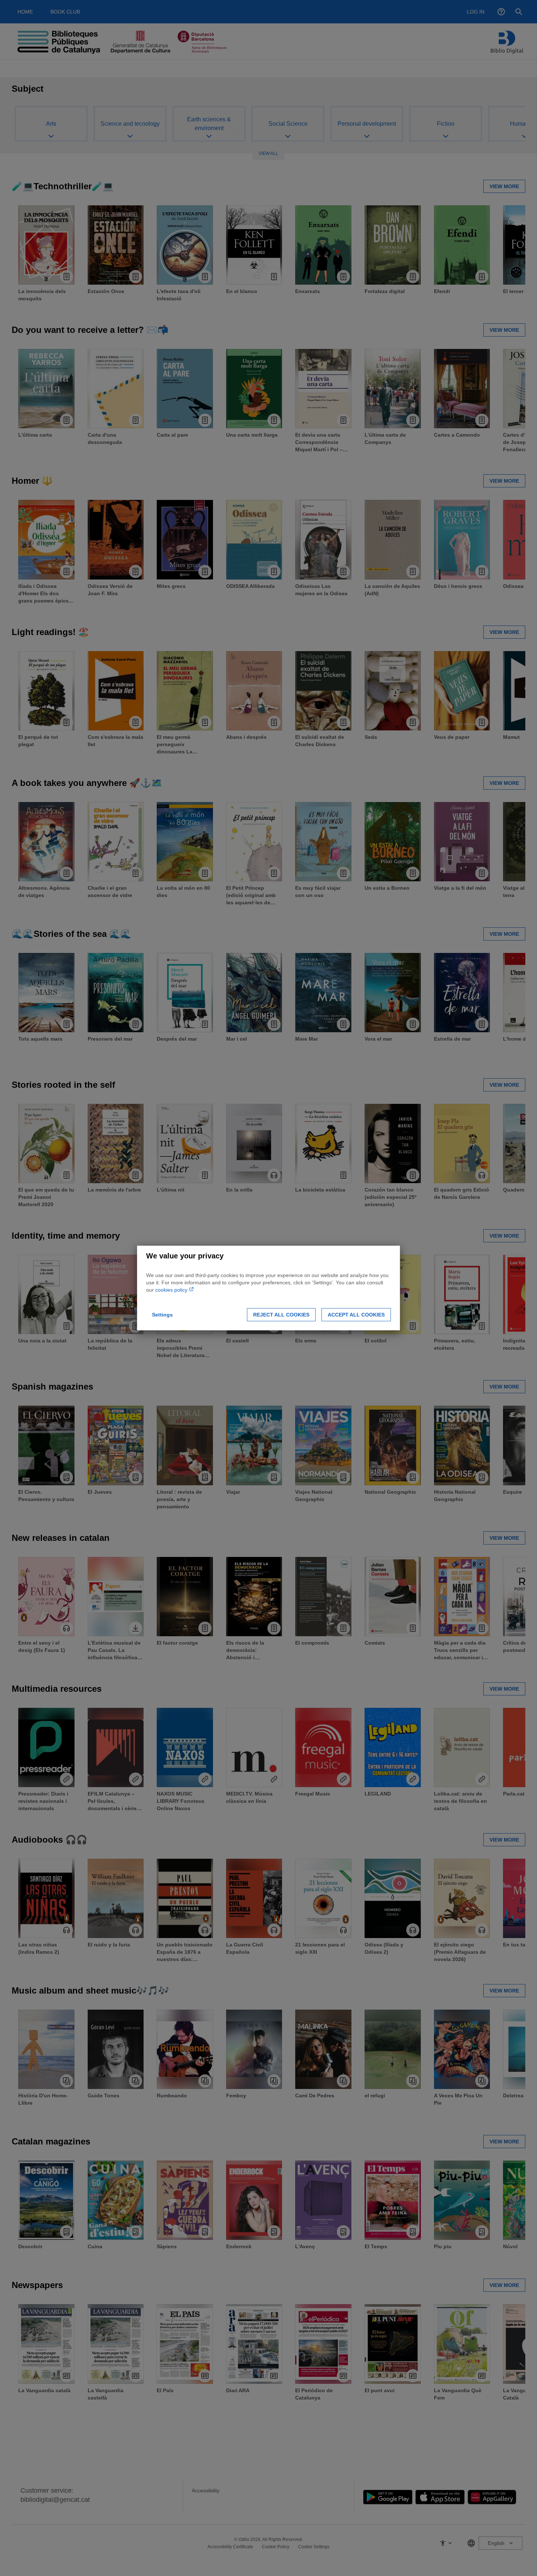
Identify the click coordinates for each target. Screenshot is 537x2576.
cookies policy (172, 1290)
